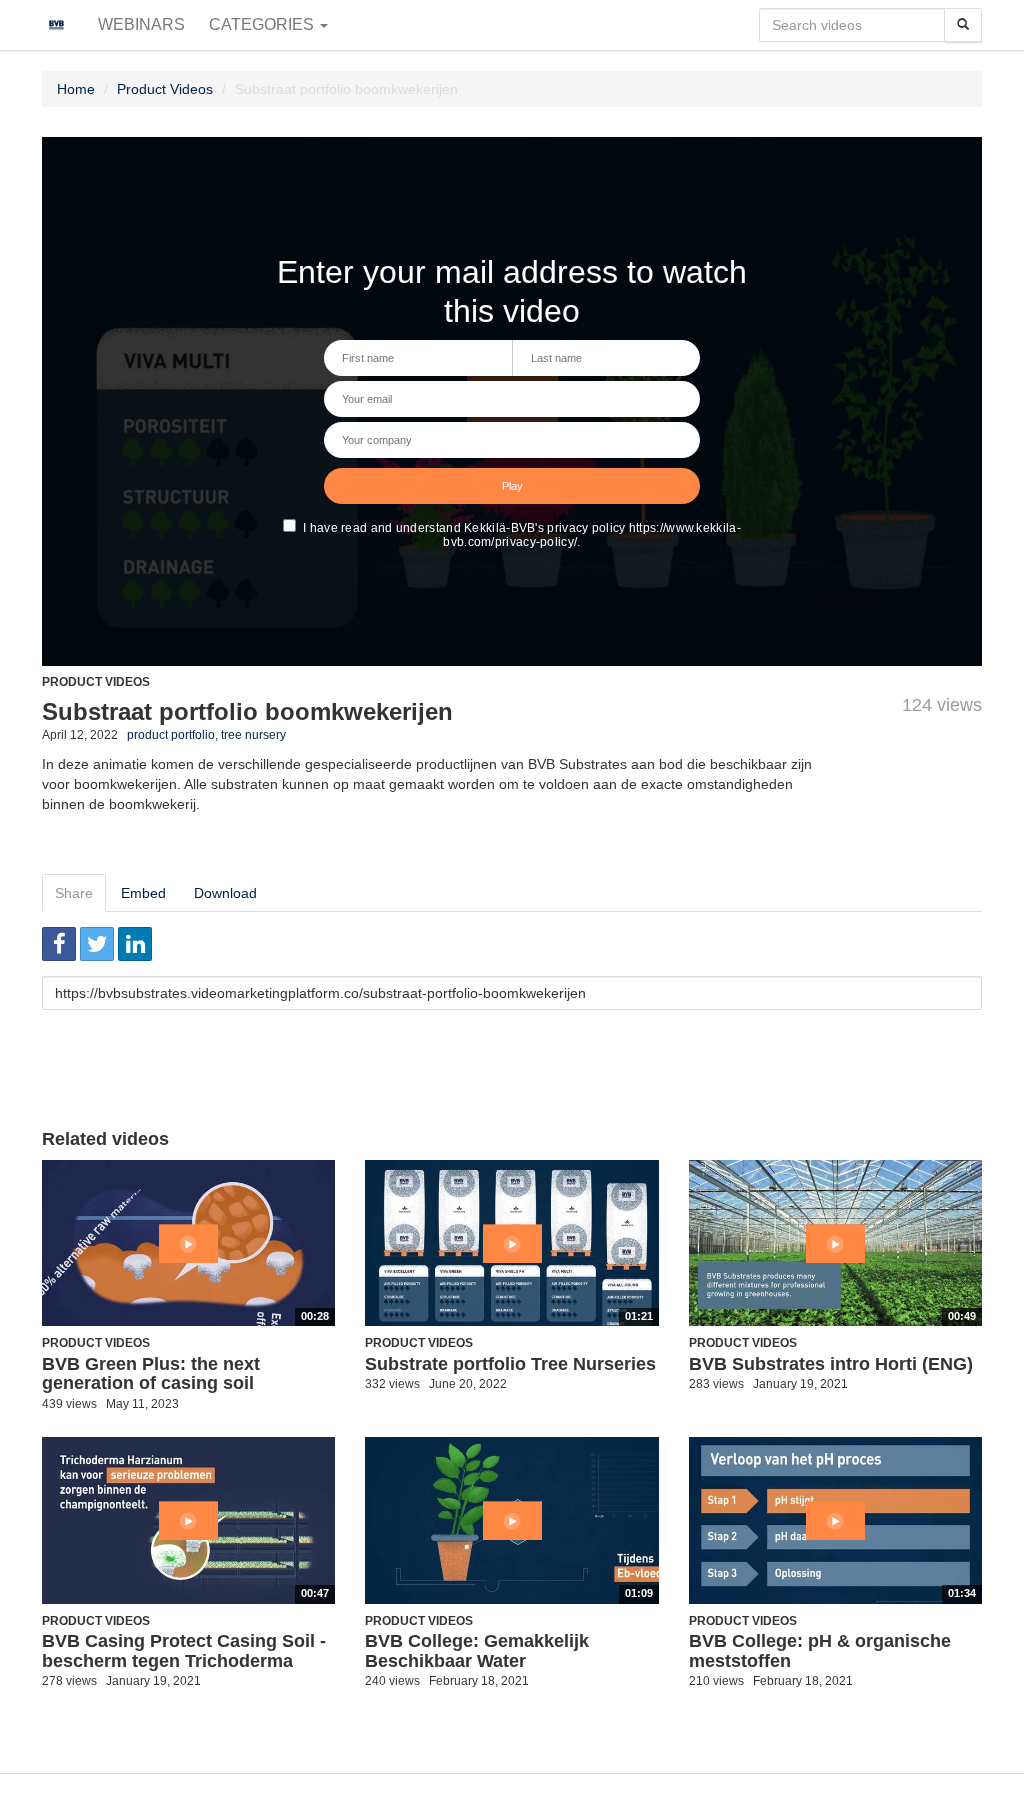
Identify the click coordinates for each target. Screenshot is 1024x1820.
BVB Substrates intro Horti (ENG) (831, 1364)
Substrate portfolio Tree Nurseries (510, 1364)
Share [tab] (74, 893)
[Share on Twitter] (97, 944)
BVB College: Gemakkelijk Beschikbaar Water (477, 1651)
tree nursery (253, 735)
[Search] (963, 25)
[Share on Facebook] (59, 944)
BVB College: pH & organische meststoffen (820, 1651)
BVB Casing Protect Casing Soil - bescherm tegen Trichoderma (184, 1651)
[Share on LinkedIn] (135, 944)
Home (76, 89)
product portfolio (171, 735)
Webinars (141, 24)
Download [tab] (225, 893)
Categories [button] (263, 24)
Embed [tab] (143, 893)
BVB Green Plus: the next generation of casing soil (151, 1374)
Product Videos (165, 89)
